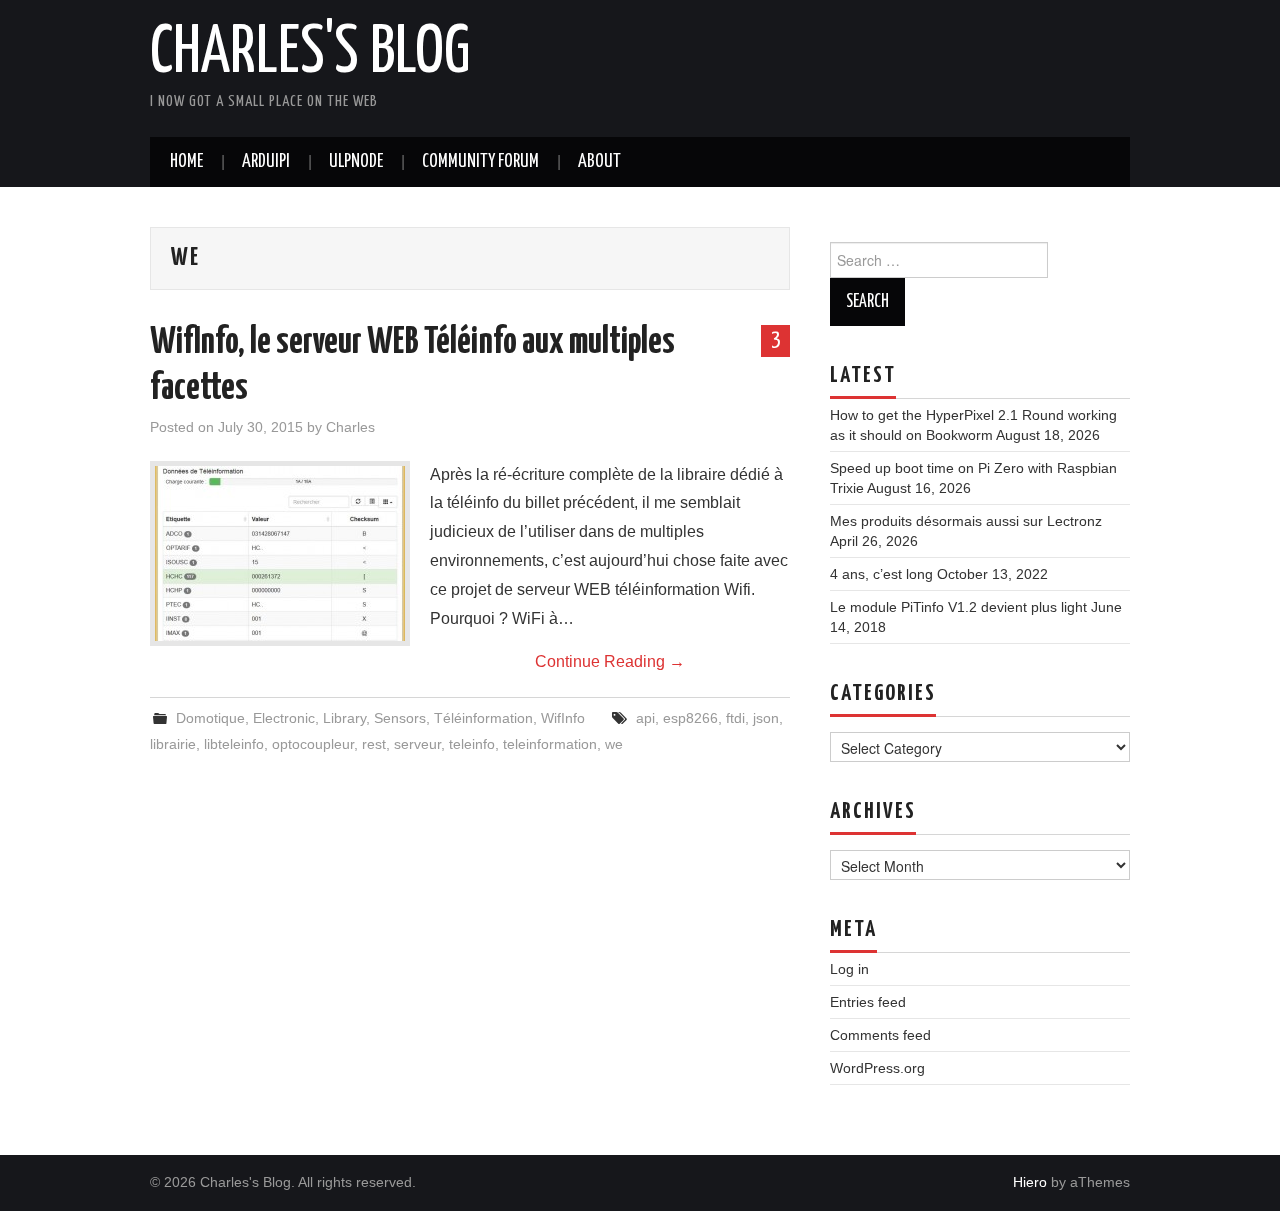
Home (186, 162)
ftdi (735, 718)
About (599, 162)
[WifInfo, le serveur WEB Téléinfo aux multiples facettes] (280, 553)
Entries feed (868, 1002)
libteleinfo (234, 744)
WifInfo (563, 718)
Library (344, 718)
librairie (173, 744)
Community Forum (480, 162)
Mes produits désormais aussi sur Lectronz (966, 521)
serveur (417, 744)
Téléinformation (483, 718)
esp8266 (690, 718)
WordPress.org (877, 1068)
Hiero (1030, 1182)
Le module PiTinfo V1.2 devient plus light (958, 607)
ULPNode (356, 162)
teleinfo (472, 744)
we (614, 744)
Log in (849, 969)
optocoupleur (313, 744)
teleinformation (550, 744)
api (645, 718)
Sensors (400, 718)
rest (374, 744)
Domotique (210, 718)
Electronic (284, 718)
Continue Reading (610, 661)
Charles (350, 427)
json (766, 718)
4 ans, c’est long (881, 574)
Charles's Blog (310, 54)
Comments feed (880, 1035)
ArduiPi (266, 162)
